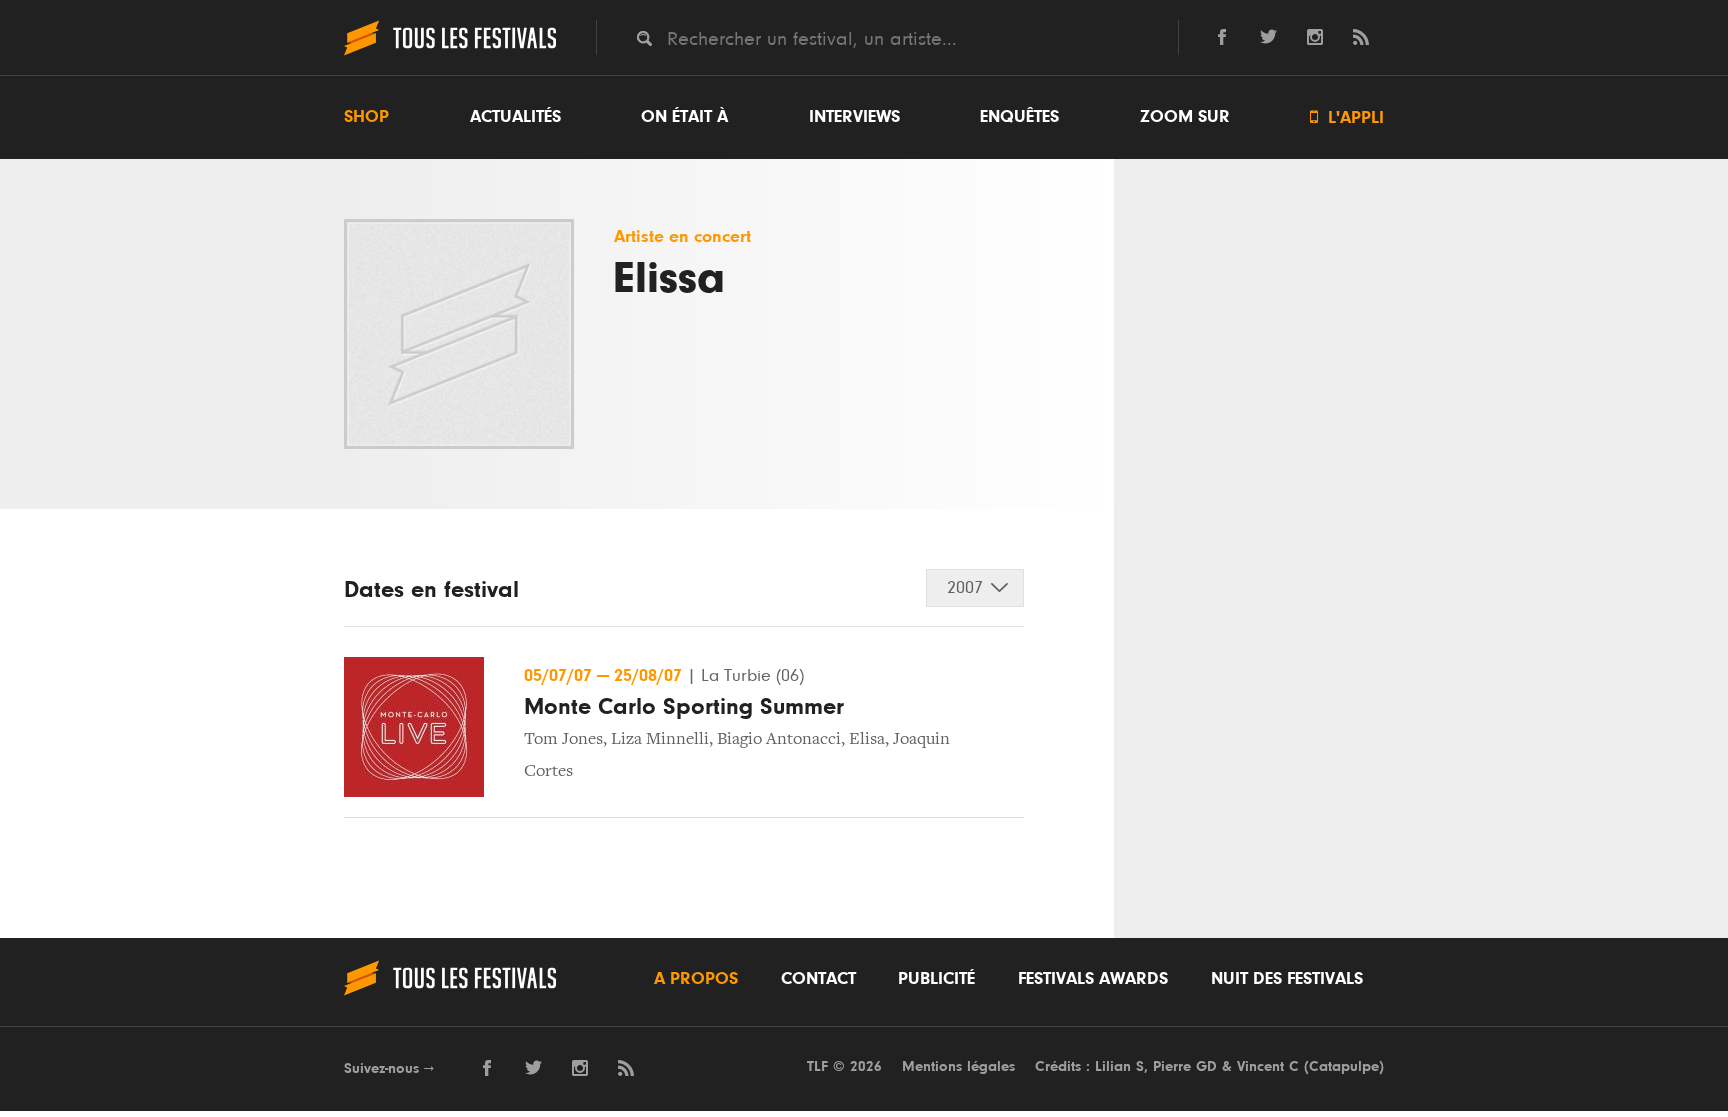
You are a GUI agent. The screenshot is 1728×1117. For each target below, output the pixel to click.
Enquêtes (1019, 117)
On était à (684, 117)
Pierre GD (1185, 1066)
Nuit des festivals (1287, 979)
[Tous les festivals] (450, 53)
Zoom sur (1185, 117)
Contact (818, 979)
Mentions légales (958, 1066)
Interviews (854, 117)
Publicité (936, 979)
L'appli (1347, 117)
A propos (696, 979)
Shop (366, 117)
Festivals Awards (1093, 979)
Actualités (515, 117)
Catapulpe (1344, 1066)
